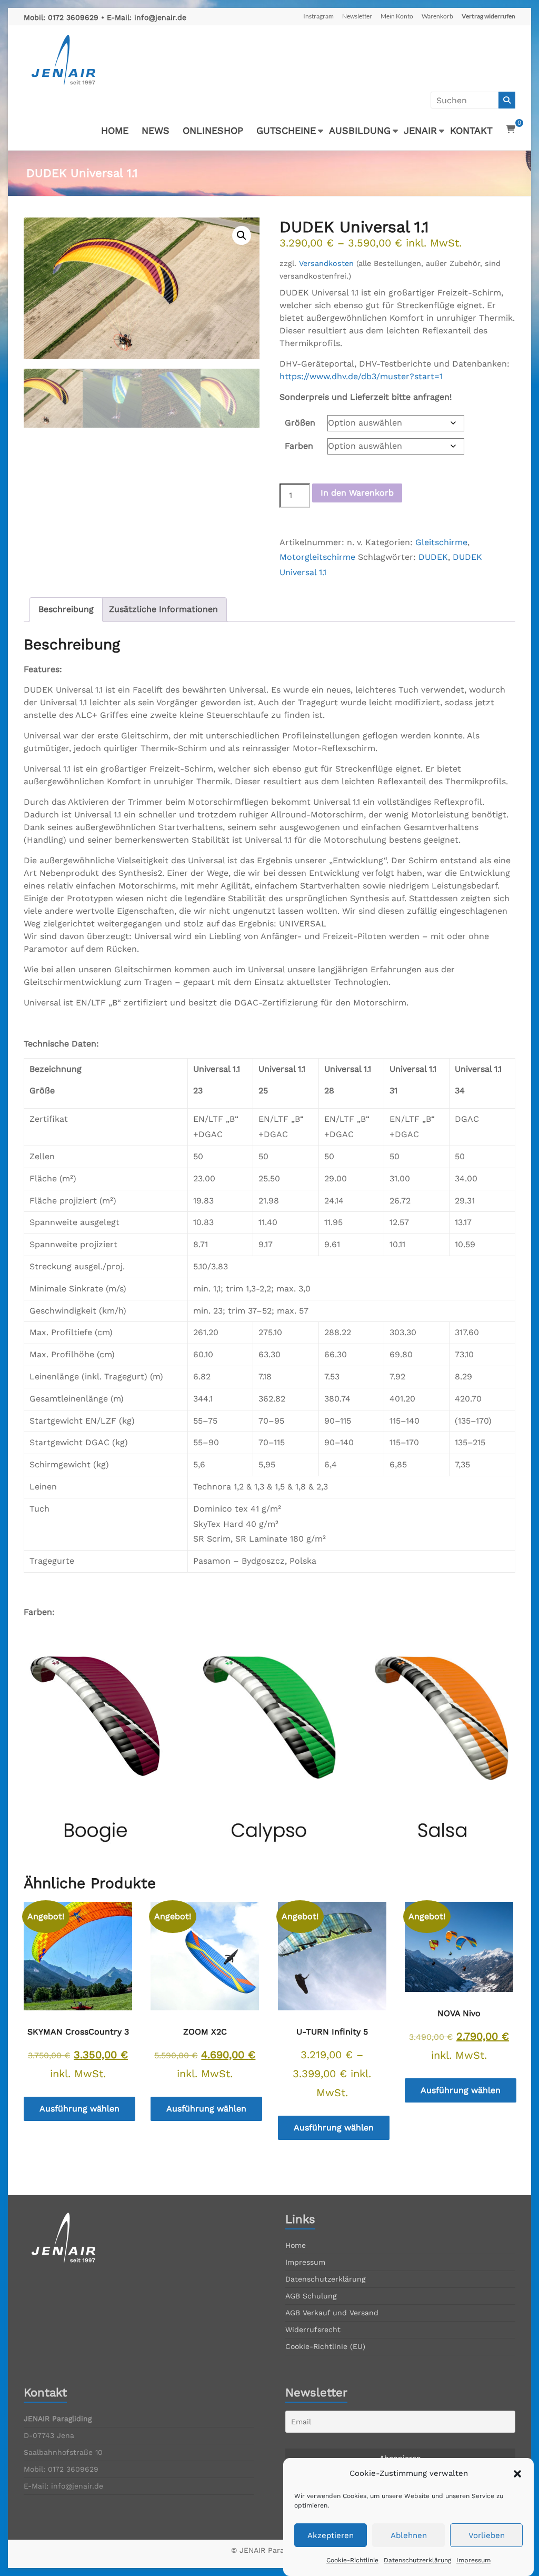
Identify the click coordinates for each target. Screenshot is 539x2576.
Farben (299, 446)
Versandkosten (326, 263)
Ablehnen (409, 2535)
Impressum (473, 2560)
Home (296, 2245)
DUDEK (433, 557)
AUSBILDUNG (360, 130)
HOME (115, 130)
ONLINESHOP (213, 130)
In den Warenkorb (357, 493)
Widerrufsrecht (313, 2330)
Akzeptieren (331, 2535)
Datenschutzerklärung (417, 2560)
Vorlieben (487, 2535)
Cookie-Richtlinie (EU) (325, 2346)
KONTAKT (471, 130)
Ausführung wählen (79, 2109)
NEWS (156, 130)
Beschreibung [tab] (66, 609)
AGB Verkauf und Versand (332, 2313)
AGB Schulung (311, 2296)
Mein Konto (397, 16)
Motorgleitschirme (317, 557)
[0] (511, 130)
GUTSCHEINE (286, 130)
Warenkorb (437, 16)
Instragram (318, 16)
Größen (300, 423)
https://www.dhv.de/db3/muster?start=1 (361, 376)
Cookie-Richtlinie (352, 2560)
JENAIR (420, 130)
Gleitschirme (441, 542)
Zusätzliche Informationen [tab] (163, 609)
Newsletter (357, 16)
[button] (517, 2474)
